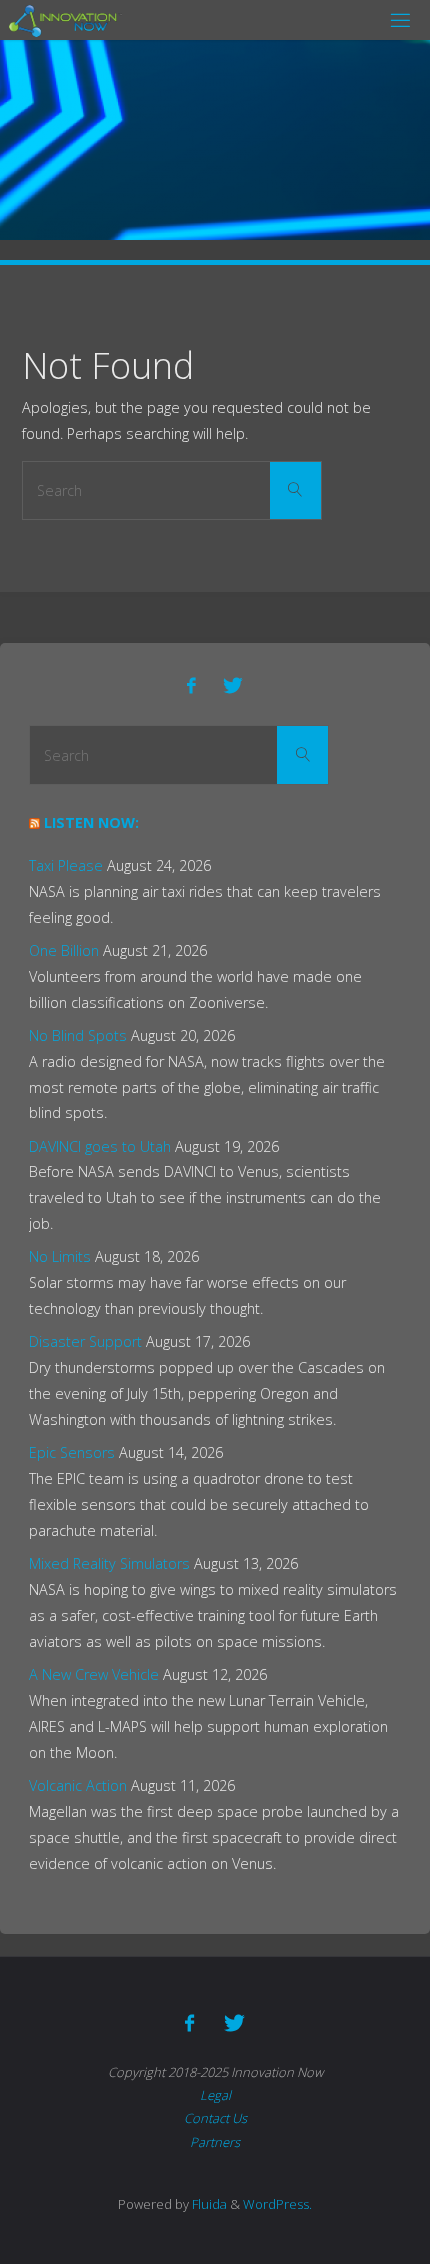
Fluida (208, 2204)
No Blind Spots (78, 1035)
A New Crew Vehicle (94, 1674)
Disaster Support (85, 1341)
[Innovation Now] (66, 19)
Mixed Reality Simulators (109, 1563)
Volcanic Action (78, 1785)
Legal (215, 2095)
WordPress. (277, 2204)
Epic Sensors (72, 1452)
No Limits (60, 1256)
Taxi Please (66, 865)
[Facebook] (191, 686)
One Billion (64, 950)
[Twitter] (233, 686)
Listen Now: (91, 822)
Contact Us (215, 2118)
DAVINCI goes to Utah (100, 1146)
